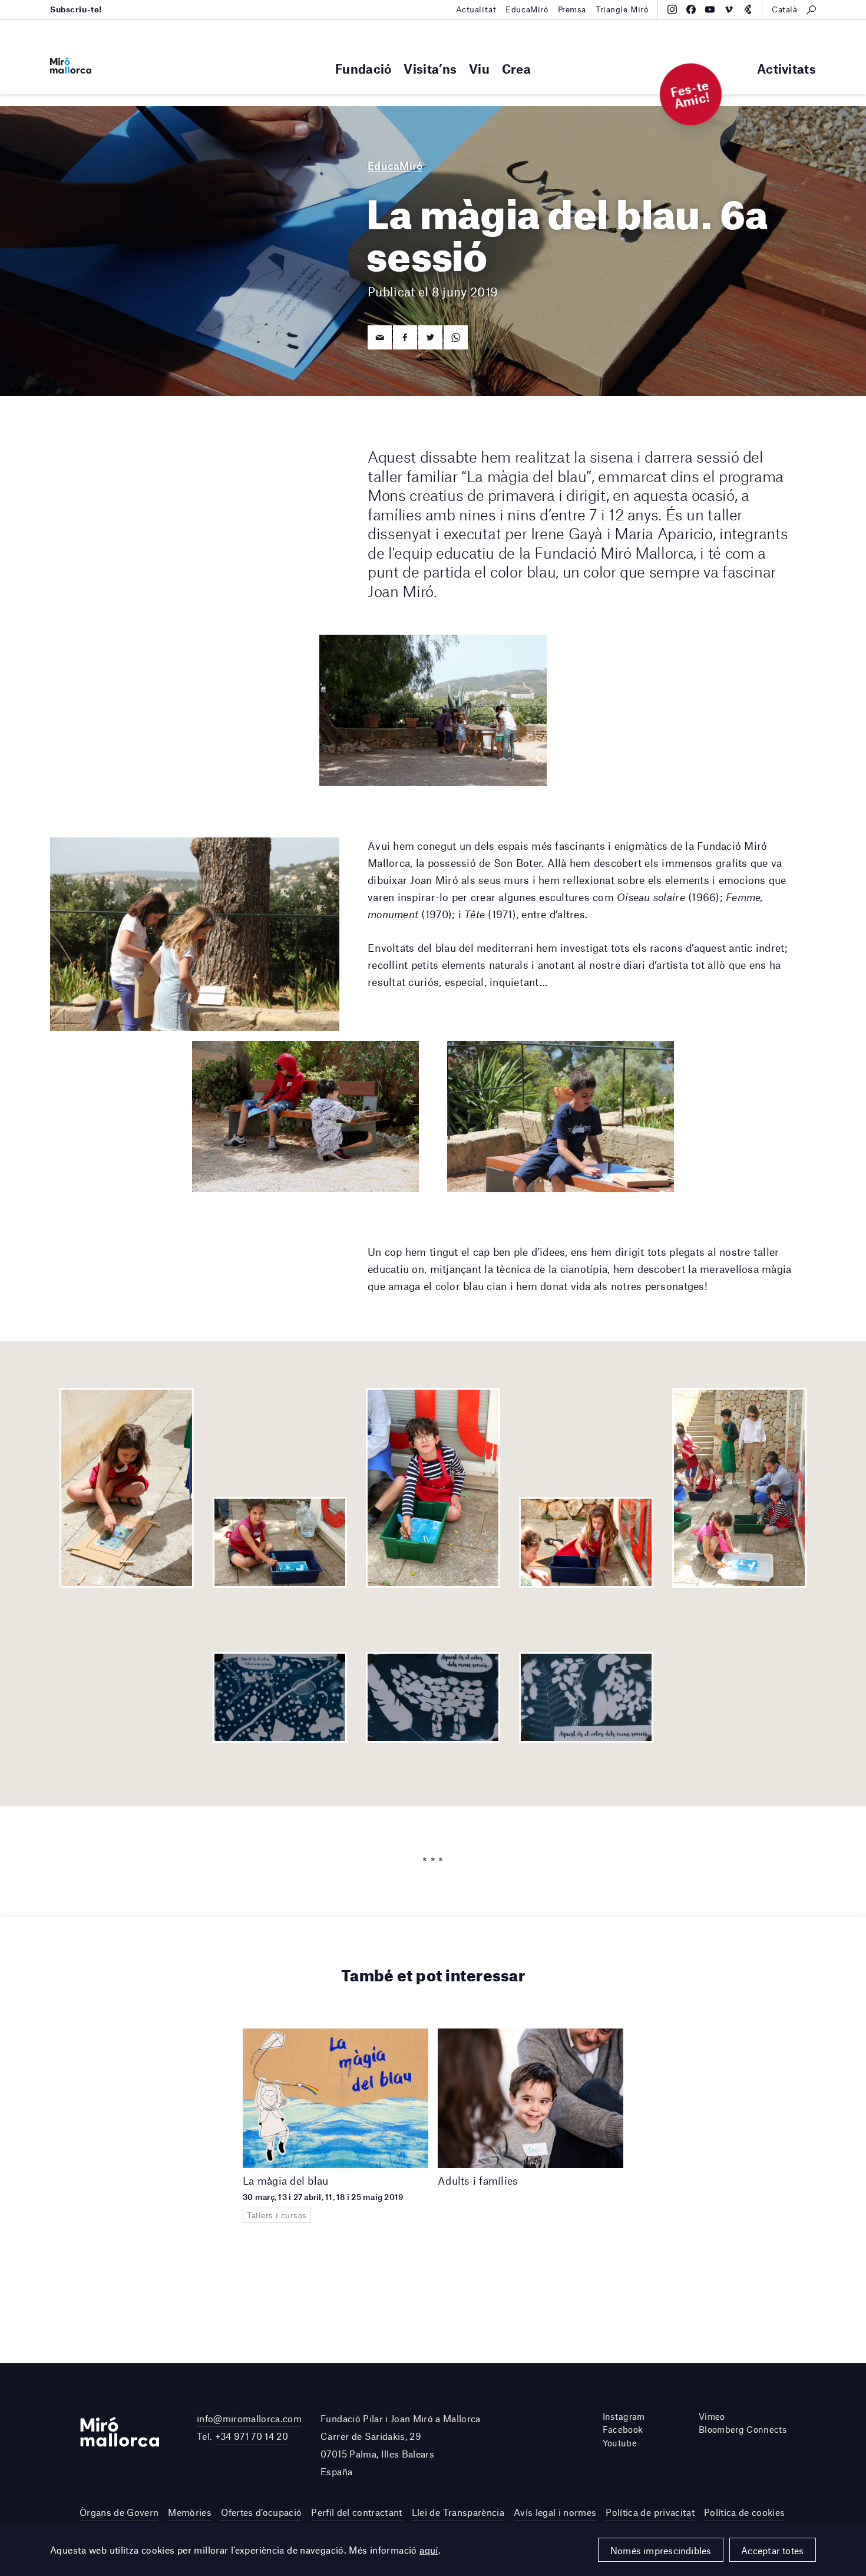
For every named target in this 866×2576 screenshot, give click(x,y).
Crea (516, 69)
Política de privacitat (650, 2512)
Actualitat (476, 9)
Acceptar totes (772, 2550)
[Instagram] (672, 9)
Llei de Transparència (458, 2512)
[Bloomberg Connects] (748, 9)
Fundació (363, 69)
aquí (429, 2550)
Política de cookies (744, 2512)
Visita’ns (430, 69)
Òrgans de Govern (119, 2512)
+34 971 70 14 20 (252, 2436)
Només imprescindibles (661, 2550)
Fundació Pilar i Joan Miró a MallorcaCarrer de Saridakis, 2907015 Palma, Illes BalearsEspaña (401, 2445)
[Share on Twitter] (430, 337)
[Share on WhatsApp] (456, 337)
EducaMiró (527, 9)
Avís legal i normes (555, 2512)
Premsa (572, 9)
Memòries (190, 2512)
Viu (479, 69)
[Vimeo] (729, 9)
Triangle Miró (622, 9)
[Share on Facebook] (405, 337)
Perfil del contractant (356, 2512)
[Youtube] (710, 9)
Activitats (786, 69)
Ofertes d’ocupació (261, 2512)
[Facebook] (691, 9)
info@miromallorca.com (249, 2418)
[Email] (380, 337)
